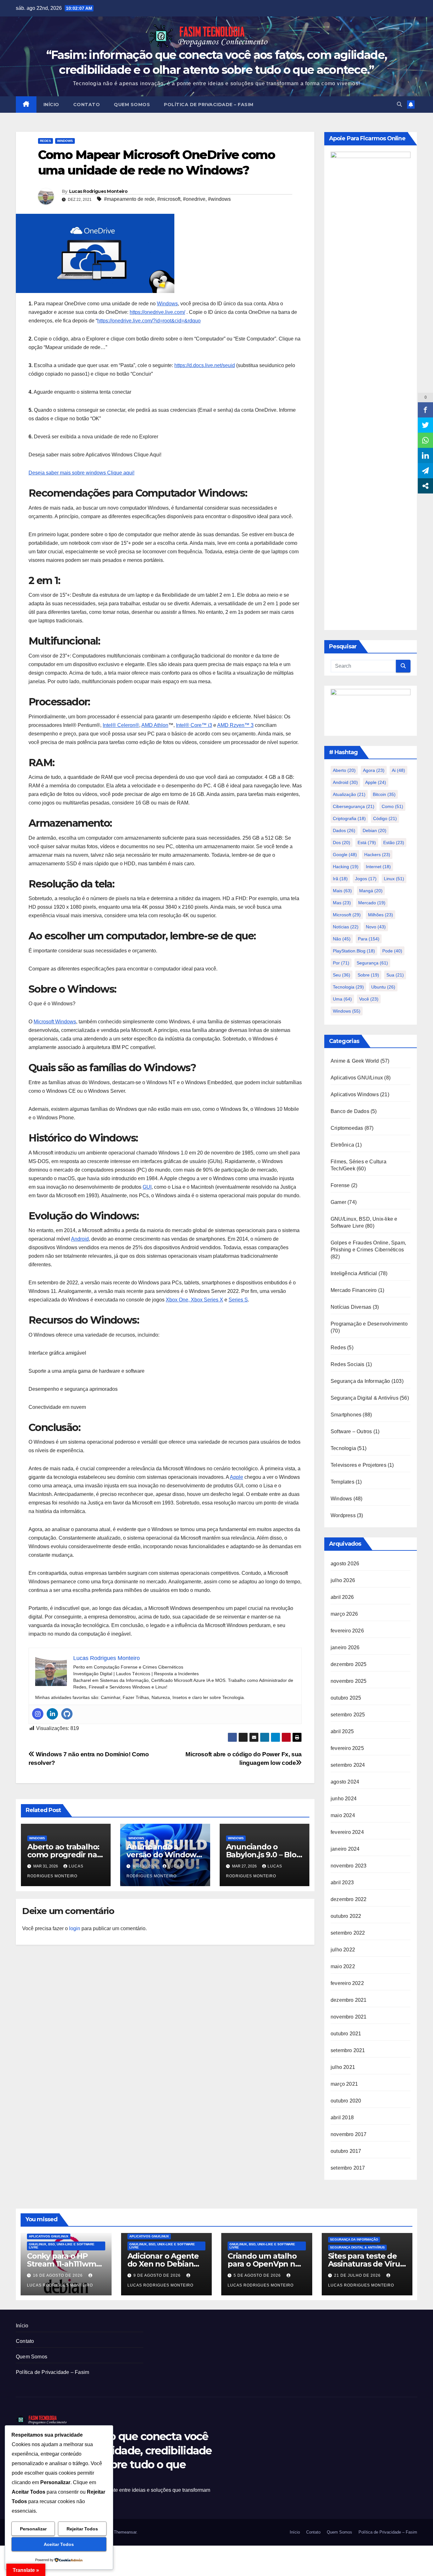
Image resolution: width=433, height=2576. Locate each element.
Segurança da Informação (360, 1381)
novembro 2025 (349, 1681)
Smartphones (346, 1415)
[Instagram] (38, 1714)
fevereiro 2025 (347, 1748)
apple (376, 782)
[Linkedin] (52, 1714)
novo (376, 927)
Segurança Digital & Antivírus (365, 1398)
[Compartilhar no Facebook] (425, 410)
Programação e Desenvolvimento (369, 1324)
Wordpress (343, 1515)
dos (342, 843)
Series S (238, 1300)
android (345, 782)
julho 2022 (343, 1950)
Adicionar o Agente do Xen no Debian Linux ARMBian (163, 2264)
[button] (399, 104)
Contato (87, 105)
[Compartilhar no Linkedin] (425, 455)
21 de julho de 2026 (358, 2275)
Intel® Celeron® (121, 725)
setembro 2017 (348, 2168)
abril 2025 (342, 1731)
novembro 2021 (349, 2017)
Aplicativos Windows (355, 1094)
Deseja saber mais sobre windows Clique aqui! (81, 473)
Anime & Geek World (355, 1061)
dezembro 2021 (349, 2000)
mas (342, 903)
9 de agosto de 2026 (158, 2275)
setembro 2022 (348, 1933)
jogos (366, 879)
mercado (372, 903)
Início (51, 105)
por (341, 963)
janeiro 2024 (345, 1849)
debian (375, 830)
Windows (65, 141)
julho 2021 (343, 2067)
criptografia (349, 818)
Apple (236, 1477)
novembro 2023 (349, 1866)
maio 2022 (343, 1966)
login (75, 1928)
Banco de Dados (350, 1111)
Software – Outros (351, 1431)
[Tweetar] (425, 425)
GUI (147, 1187)
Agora (374, 770)
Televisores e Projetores (359, 1465)
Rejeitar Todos (82, 2529)
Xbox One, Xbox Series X (194, 1300)
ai (398, 770)
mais (342, 891)
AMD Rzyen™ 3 (235, 725)
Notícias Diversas (351, 1307)
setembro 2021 (348, 2050)
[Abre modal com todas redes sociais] (425, 486)
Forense (340, 1185)
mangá (371, 891)
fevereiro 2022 (347, 1983)
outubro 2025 (346, 1698)
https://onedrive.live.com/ (157, 312)
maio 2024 (343, 1815)
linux (394, 879)
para (369, 939)
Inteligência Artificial (354, 1273)
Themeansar (125, 2532)
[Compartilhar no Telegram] (425, 471)
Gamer (338, 1202)
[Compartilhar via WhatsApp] (425, 440)
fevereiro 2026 (347, 1631)
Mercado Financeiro (354, 1290)
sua (395, 975)
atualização (349, 794)
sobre (368, 975)
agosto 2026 (345, 1564)
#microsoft (169, 199)
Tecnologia (348, 987)
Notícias (346, 927)
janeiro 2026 (345, 1647)
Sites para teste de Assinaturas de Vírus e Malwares (366, 2264)
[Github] (67, 1714)
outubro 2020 (346, 2101)
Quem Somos (132, 105)
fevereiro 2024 (347, 1832)
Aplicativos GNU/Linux (357, 1078)
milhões (381, 915)
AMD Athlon (155, 725)
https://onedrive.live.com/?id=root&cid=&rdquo (149, 321)
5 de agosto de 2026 (258, 2275)
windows (347, 1011)
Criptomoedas (347, 1128)
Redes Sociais (348, 1364)
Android (80, 1239)
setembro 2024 (348, 1765)
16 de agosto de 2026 (58, 2275)
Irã (340, 879)
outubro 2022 (346, 1916)
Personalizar (33, 2529)
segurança (372, 963)
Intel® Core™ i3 (194, 725)
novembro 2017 (349, 2134)
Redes (45, 141)
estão (394, 843)
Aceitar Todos (59, 2544)
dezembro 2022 (349, 1899)
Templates (343, 1482)
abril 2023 (342, 1883)
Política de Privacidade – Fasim (209, 105)
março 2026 (344, 1614)
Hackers (377, 855)
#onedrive (194, 199)
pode (392, 951)
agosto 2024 (345, 1782)
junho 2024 (344, 1799)
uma (342, 999)
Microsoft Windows (55, 1022)
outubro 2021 (346, 2034)
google (345, 855)
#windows (219, 199)
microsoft (347, 915)
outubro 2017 (346, 2151)
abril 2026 (342, 1597)
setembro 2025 (348, 1715)
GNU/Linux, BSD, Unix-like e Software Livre (62, 2246)
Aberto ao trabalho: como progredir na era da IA (63, 1855)
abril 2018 (342, 2118)
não (342, 939)
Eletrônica (342, 1145)
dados (344, 830)
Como (392, 806)
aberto (344, 770)
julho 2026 (343, 1580)
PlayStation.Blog (354, 951)
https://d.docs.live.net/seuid (205, 365)
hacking (346, 867)
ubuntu (383, 987)
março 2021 (344, 2084)
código (385, 818)
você (369, 999)
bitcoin (384, 794)
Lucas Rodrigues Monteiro (98, 191)
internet (378, 867)
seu (342, 975)
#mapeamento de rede (129, 199)
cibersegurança (354, 806)
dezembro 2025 (349, 1664)
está (367, 843)
